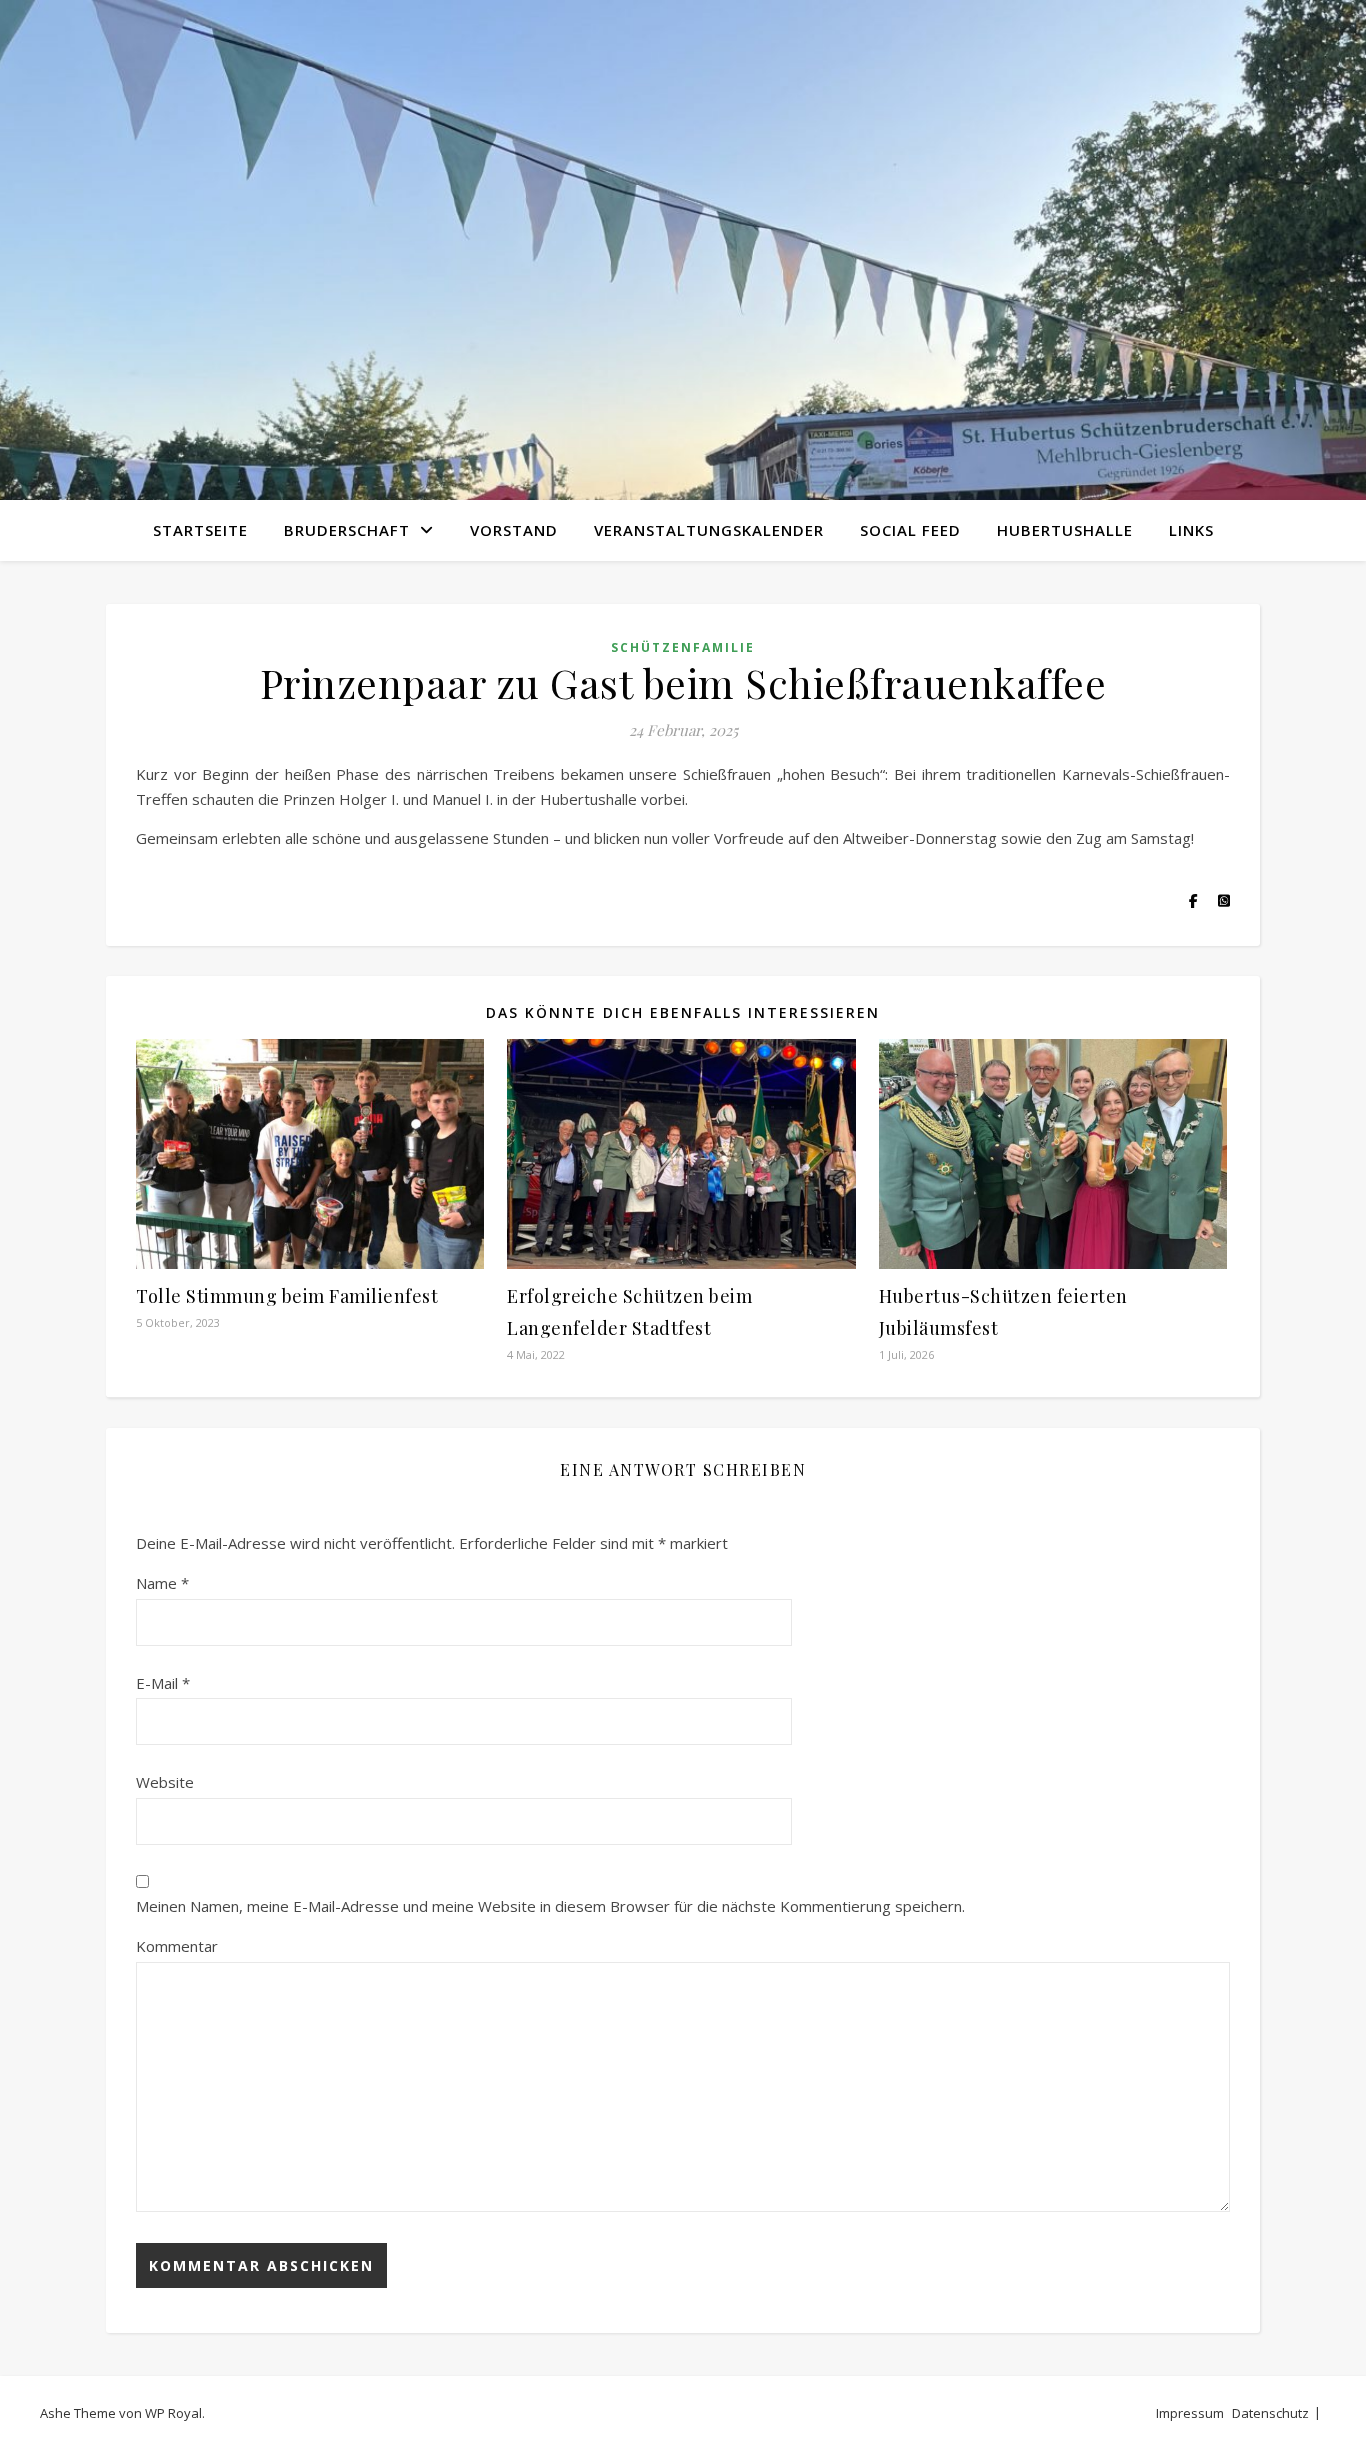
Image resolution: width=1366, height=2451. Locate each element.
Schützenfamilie (683, 647)
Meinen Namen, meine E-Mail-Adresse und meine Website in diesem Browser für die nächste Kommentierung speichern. (550, 1906)
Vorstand (514, 530)
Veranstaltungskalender (709, 530)
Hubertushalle (1065, 530)
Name (162, 1583)
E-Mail (163, 1683)
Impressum (1190, 2413)
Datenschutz (1270, 2413)
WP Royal (173, 2413)
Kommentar (177, 1946)
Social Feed (910, 530)
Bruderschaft (347, 530)
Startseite (200, 530)
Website (165, 1782)
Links (1191, 530)
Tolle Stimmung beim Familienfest (287, 1296)
